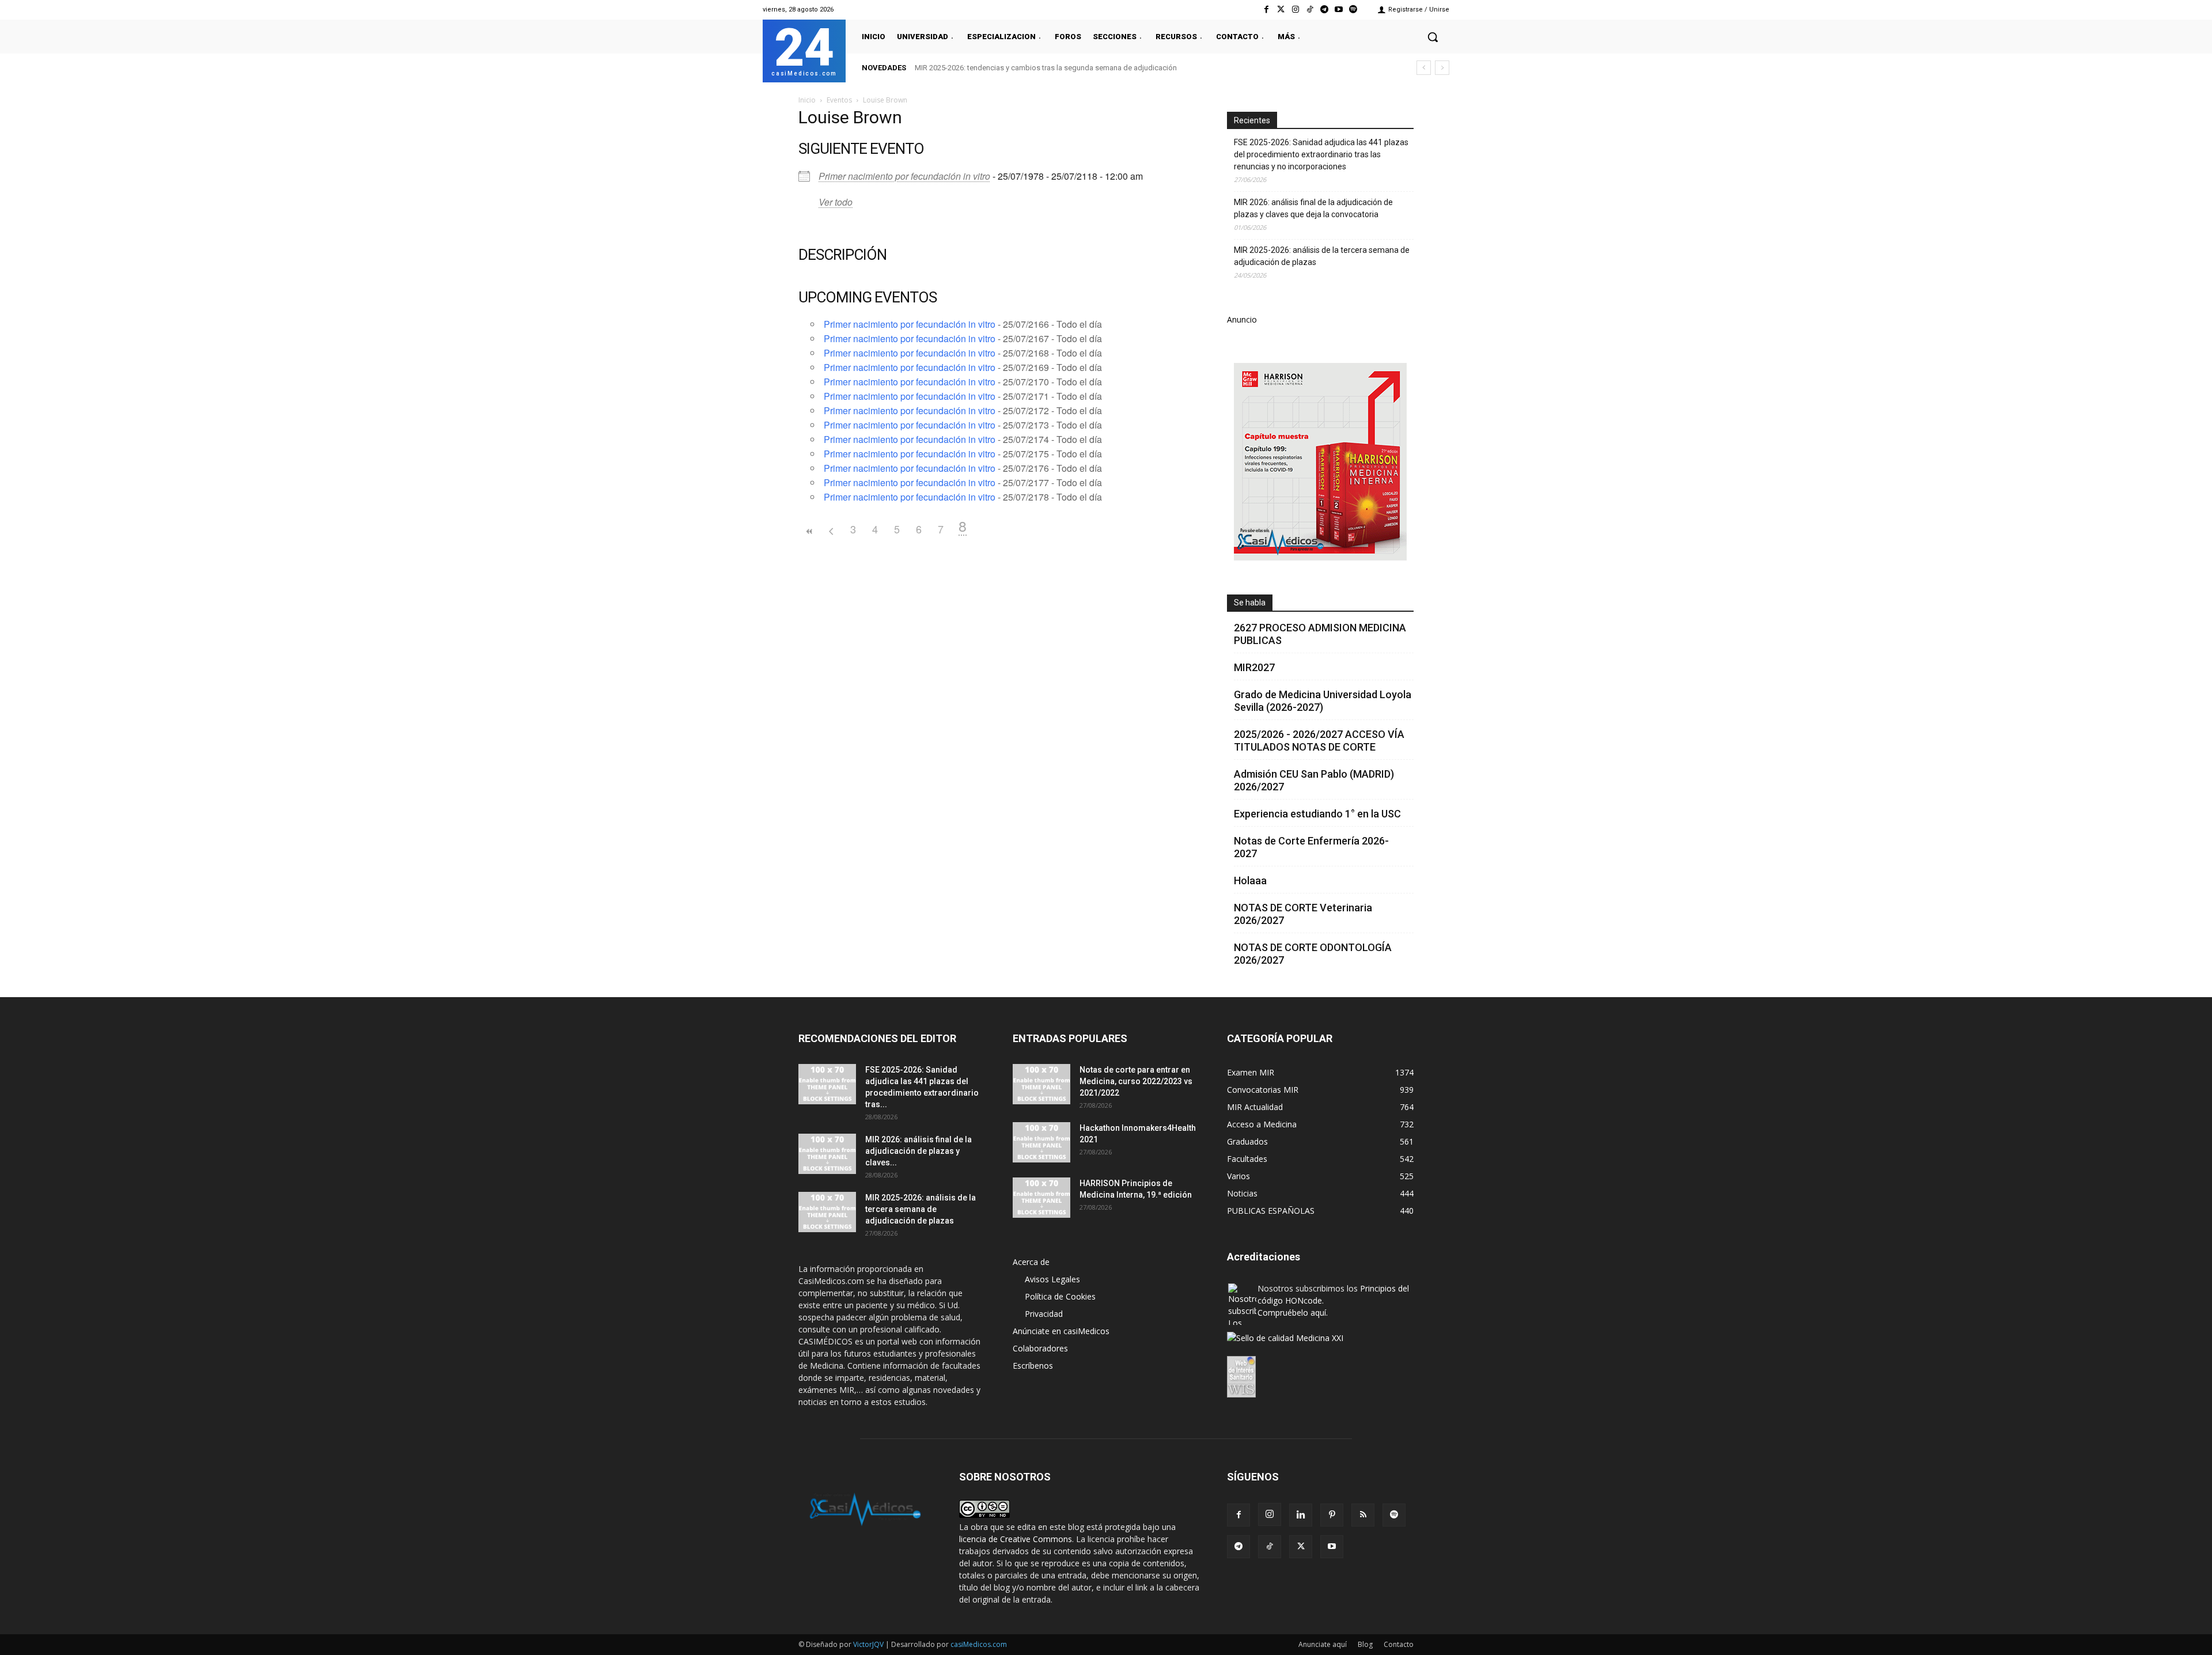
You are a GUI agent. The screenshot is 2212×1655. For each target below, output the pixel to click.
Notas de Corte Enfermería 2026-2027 (1311, 847)
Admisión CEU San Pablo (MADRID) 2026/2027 (1314, 780)
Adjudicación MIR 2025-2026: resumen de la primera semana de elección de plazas (1052, 68)
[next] (1442, 68)
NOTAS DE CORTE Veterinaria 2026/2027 (1303, 914)
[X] (1301, 1547)
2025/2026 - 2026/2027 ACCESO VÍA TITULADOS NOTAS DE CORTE (1319, 741)
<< (809, 531)
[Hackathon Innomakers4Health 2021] (1041, 1142)
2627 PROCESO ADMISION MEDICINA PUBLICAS (1320, 634)
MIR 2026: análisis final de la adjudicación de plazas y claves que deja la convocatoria (1313, 208)
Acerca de (1031, 1262)
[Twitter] (1281, 10)
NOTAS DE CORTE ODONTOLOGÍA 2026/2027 (1313, 954)
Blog (1365, 1644)
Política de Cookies (1060, 1296)
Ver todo (836, 202)
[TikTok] (1270, 1547)
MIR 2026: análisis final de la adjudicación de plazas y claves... (918, 1151)
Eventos (839, 100)
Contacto (1399, 1644)
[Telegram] (1324, 10)
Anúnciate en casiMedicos (1061, 1331)
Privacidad (1044, 1314)
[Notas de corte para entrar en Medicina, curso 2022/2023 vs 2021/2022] (1041, 1084)
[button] (1433, 37)
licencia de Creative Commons (1016, 1539)
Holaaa (1250, 880)
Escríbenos (1033, 1366)
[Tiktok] (1310, 10)
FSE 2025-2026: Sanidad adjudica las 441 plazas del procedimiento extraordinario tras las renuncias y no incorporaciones (1321, 154)
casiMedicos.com (979, 1644)
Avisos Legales (1052, 1279)
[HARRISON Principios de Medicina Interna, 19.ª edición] (1041, 1198)
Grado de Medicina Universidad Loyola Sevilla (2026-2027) (1323, 701)
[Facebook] (1266, 10)
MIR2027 (1254, 667)
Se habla (1250, 603)
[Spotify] (1353, 10)
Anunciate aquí (1323, 1644)
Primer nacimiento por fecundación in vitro (904, 176)
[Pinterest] (1332, 1515)
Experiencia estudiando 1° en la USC (1317, 814)
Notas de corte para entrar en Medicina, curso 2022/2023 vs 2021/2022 (1136, 1081)
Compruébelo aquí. (1293, 1313)
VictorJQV (869, 1644)
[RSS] (1363, 1515)
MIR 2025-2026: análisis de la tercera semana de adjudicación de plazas (1322, 256)
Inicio (807, 100)
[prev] (1424, 68)
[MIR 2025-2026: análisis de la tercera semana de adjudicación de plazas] (827, 1212)
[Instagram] (1295, 10)
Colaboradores (1040, 1348)
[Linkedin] (1301, 1515)
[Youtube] (1339, 10)
